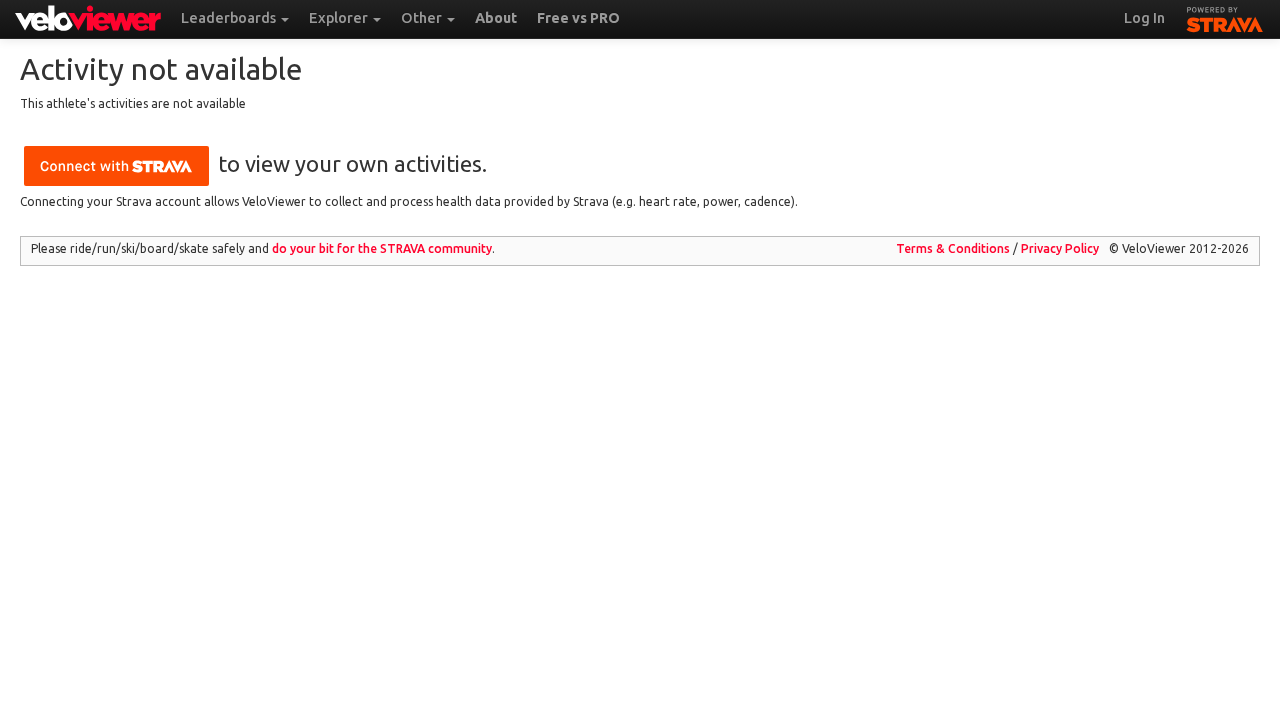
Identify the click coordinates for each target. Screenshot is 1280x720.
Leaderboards (230, 18)
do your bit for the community (382, 248)
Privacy (1060, 248)
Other (423, 18)
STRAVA (1225, 17)
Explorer (340, 18)
